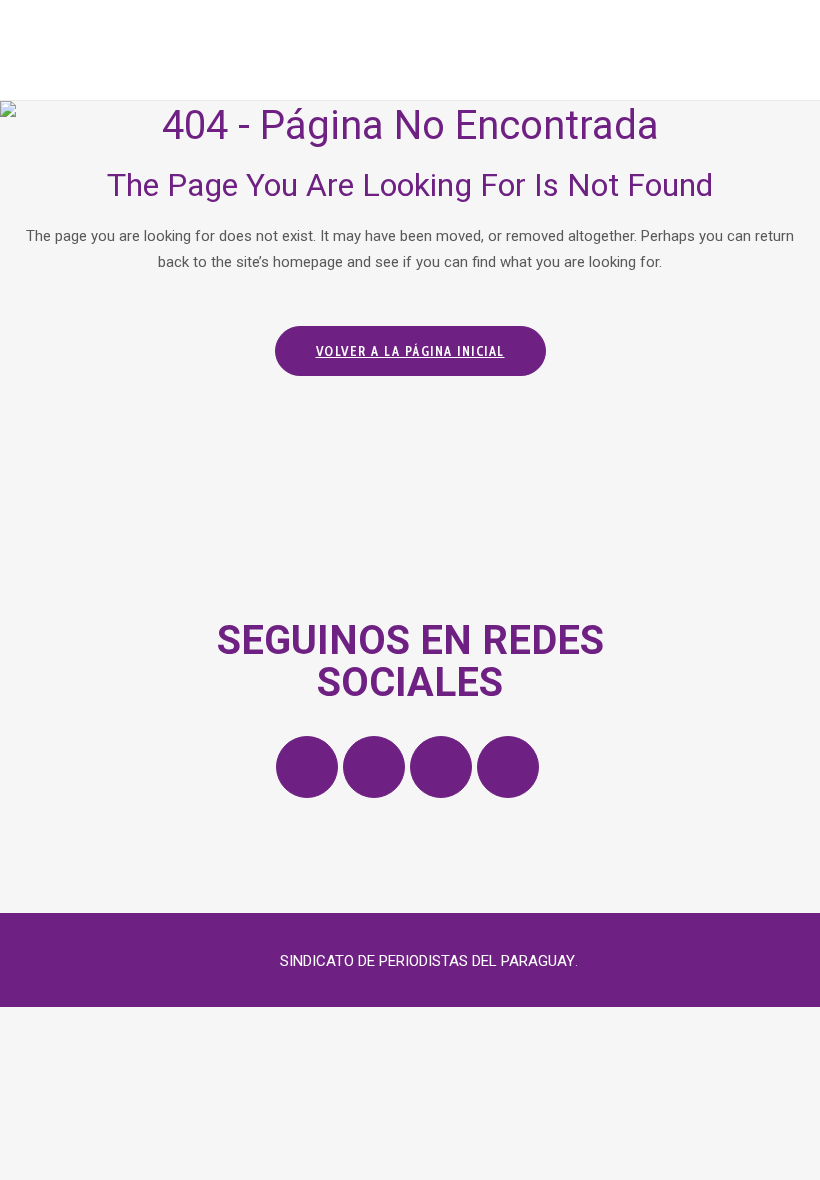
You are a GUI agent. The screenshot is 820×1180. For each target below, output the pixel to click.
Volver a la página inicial (410, 351)
